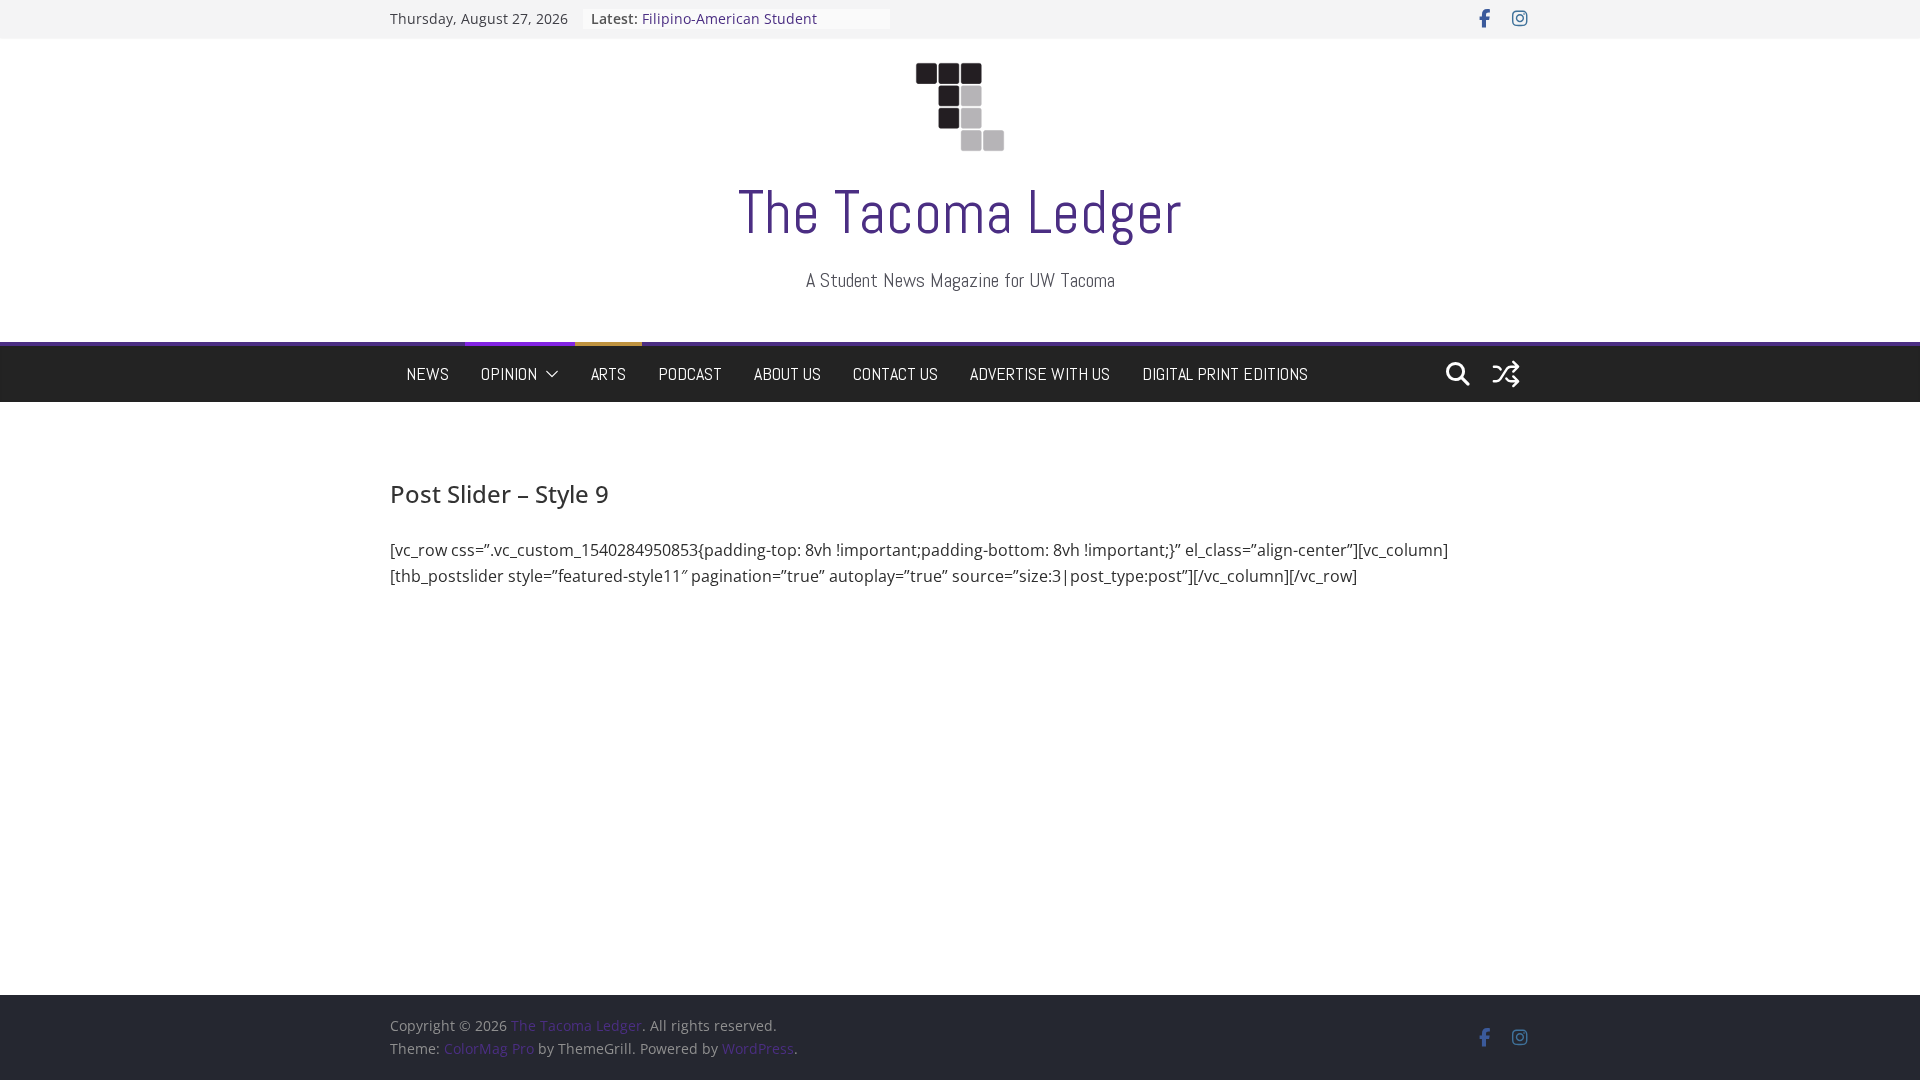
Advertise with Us (1040, 373)
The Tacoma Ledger (960, 212)
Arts (608, 373)
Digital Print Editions (1225, 373)
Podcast (690, 373)
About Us (787, 373)
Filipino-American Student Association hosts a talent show (749, 28)
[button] (548, 374)
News (427, 373)
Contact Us (895, 373)
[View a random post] (1506, 374)
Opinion (509, 373)
